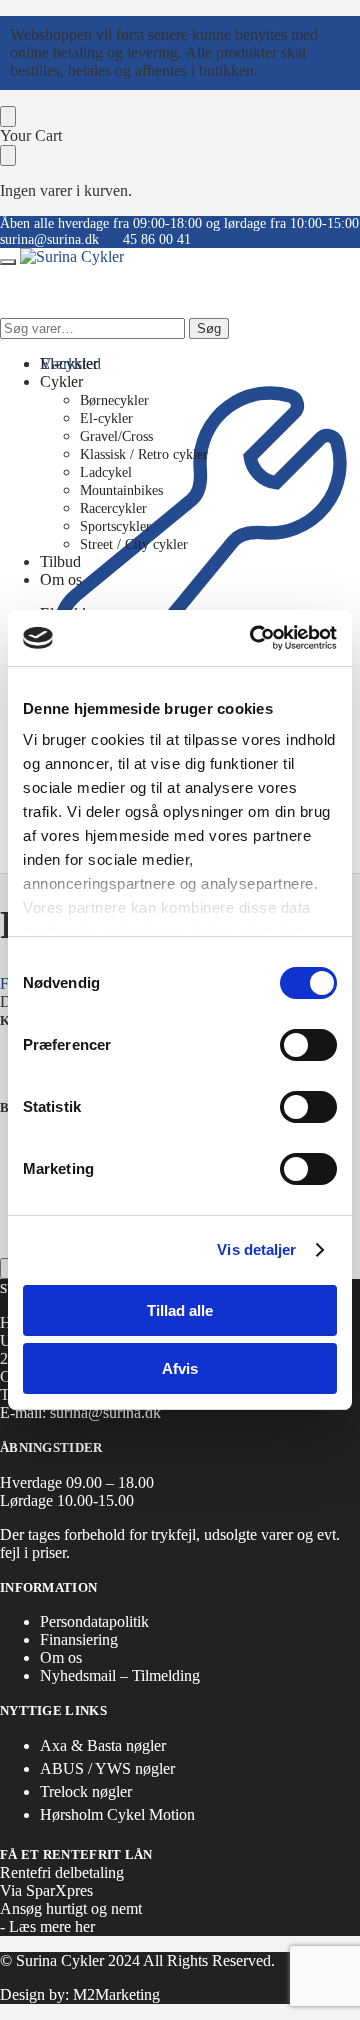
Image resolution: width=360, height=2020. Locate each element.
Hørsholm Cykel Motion (117, 1814)
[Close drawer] (8, 155)
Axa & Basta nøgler (103, 1745)
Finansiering (79, 1639)
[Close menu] (8, 116)
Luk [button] (275, 70)
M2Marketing (116, 1994)
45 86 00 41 (157, 239)
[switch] (308, 1045)
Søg (209, 328)
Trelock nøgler (86, 1791)
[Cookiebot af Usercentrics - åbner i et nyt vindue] (254, 638)
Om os (61, 1657)
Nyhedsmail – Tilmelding (120, 1675)
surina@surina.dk (49, 239)
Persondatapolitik (94, 1621)
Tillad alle (180, 1310)
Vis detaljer (256, 1249)
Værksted (70, 363)
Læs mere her (52, 1926)
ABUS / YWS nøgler (107, 1768)
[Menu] (8, 262)
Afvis (180, 1368)
